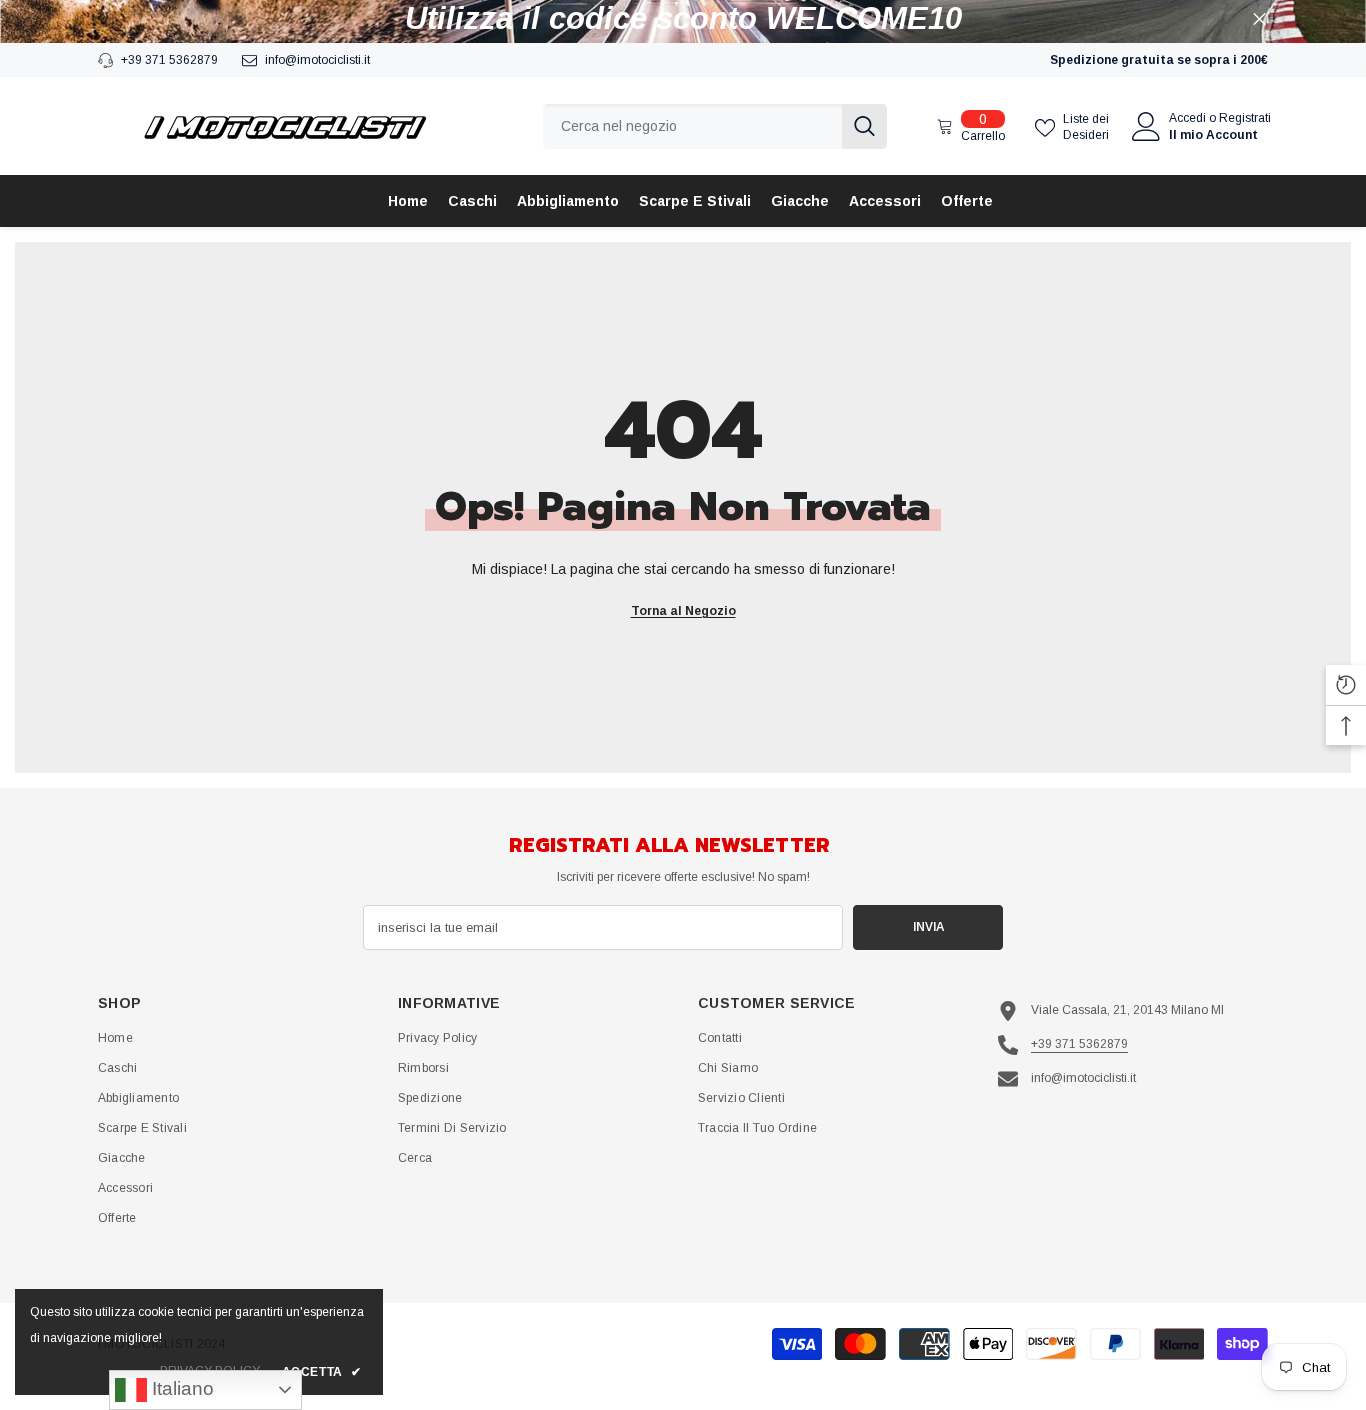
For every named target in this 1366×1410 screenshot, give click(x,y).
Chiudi (1259, 19)
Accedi (1187, 118)
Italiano (180, 1388)
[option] (683, 19)
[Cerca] (715, 126)
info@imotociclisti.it (317, 60)
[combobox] (692, 126)
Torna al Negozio (683, 611)
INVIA (928, 927)
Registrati (1245, 118)
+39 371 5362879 (169, 60)
